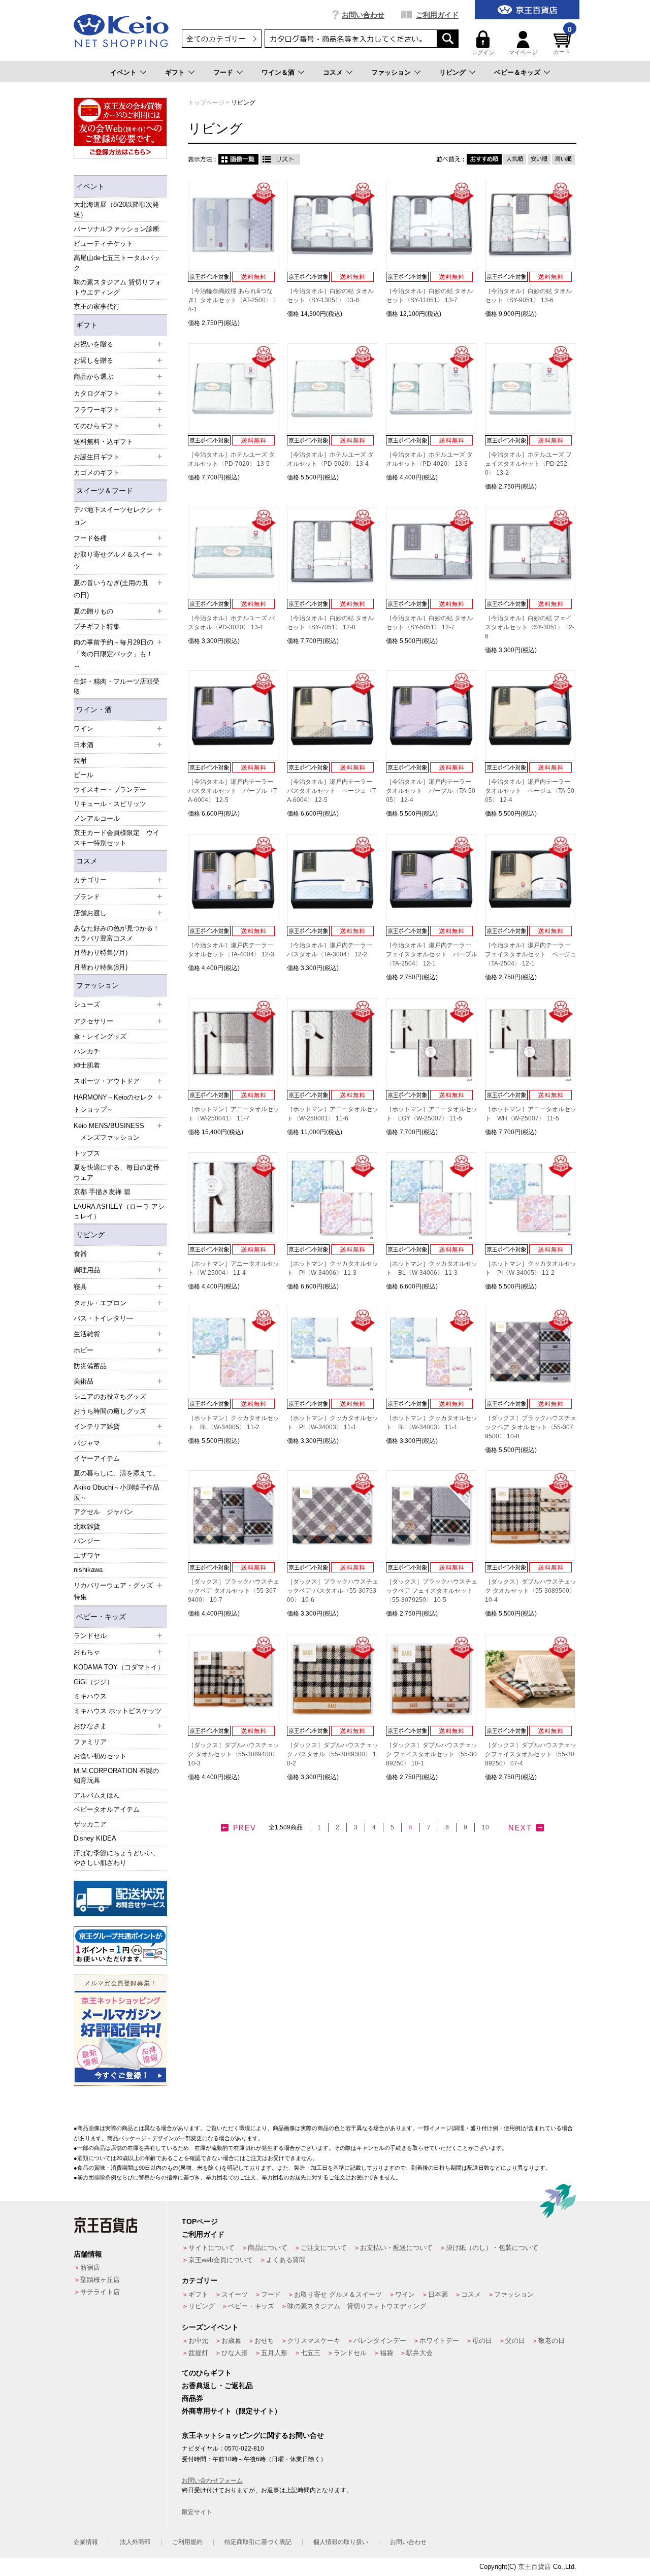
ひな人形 (235, 2353)
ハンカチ (87, 1051)
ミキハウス (90, 1696)
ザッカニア (90, 1824)
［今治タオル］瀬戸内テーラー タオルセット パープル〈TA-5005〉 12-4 (431, 791)
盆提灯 (198, 2353)
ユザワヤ (87, 1555)
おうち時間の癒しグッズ (110, 1411)
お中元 (198, 2341)
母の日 (482, 2341)
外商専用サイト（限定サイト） (232, 2411)
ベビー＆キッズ (517, 72)
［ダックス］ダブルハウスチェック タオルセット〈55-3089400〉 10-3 (234, 1754)
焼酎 (80, 761)
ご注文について (324, 2248)
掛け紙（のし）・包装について (492, 2248)
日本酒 (438, 2294)
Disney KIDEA (95, 1838)
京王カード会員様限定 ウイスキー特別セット (117, 838)
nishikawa (88, 1570)
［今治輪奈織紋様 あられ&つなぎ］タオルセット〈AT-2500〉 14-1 (232, 300)
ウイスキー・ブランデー (110, 790)
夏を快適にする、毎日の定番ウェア (117, 1172)
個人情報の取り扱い (341, 2542)
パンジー (87, 1541)
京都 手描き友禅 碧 (102, 1192)
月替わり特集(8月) (101, 967)
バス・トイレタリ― (103, 1318)
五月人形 (274, 2353)
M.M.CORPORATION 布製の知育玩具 (116, 1776)
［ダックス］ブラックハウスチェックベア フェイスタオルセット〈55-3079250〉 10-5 (432, 1591)
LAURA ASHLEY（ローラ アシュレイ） (119, 1212)
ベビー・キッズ (101, 1617)
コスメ (333, 72)
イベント (123, 72)
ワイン (405, 2294)
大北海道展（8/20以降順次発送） (116, 210)
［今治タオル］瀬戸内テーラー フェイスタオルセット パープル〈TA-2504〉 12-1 (432, 954)
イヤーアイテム (97, 1458)
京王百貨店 (534, 2567)
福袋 (386, 2353)
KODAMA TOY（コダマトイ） (119, 1667)
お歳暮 (231, 2341)
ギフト (175, 72)
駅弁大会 (419, 2353)
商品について (268, 2248)
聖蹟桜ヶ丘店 (100, 2280)
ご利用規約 (187, 2542)
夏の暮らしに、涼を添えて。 (117, 1473)
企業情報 (86, 2542)
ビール (84, 775)
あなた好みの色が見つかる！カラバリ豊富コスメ (117, 933)
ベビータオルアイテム (107, 1809)
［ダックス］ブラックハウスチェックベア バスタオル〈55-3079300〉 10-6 (333, 1591)
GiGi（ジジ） (93, 1682)
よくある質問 (286, 2260)
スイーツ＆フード (105, 491)
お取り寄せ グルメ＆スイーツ (338, 2294)
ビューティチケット (103, 244)
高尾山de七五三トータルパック (117, 263)
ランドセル (350, 2353)
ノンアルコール (97, 818)
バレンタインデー (380, 2341)
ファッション (391, 72)
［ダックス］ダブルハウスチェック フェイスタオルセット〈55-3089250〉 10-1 (432, 1754)
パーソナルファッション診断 (117, 229)
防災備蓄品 (90, 1366)
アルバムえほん (97, 1795)
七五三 (311, 2353)
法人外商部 (135, 2542)
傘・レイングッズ (100, 1036)
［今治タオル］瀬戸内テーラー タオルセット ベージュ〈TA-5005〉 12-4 (530, 791)
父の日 (515, 2341)
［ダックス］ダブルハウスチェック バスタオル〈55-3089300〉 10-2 (333, 1754)
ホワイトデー (439, 2341)
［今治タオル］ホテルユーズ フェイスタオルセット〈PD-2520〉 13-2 (528, 464)
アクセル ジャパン (103, 1512)
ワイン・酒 (94, 710)
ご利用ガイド (437, 15)
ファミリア (90, 1742)
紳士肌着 (87, 1065)
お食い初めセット (100, 1756)
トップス (87, 1153)
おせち (264, 2341)
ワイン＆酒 (278, 72)
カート (563, 43)
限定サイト (197, 2512)
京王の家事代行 (97, 307)
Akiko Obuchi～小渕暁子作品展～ (117, 1492)
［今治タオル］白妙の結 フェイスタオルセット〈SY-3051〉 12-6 (530, 627)
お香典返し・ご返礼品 (217, 2386)
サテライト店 (100, 2292)
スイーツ (235, 2294)
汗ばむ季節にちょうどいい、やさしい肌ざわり (117, 1858)
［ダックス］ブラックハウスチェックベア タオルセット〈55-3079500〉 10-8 (531, 1427)
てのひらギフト (207, 2373)
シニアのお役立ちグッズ (110, 1396)
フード (223, 72)
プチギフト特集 (97, 626)
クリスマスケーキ (314, 2341)
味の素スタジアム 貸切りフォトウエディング (118, 287)
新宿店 (90, 2267)
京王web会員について (221, 2260)
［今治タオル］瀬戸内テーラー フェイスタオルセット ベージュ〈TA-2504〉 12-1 (531, 954)
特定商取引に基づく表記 (258, 2542)
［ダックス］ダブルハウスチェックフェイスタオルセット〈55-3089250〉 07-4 (531, 1754)
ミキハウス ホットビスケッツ (118, 1711)
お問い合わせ (363, 15)
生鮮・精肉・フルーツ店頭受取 (117, 686)
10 (485, 1827)
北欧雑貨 (87, 1526)
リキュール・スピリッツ (110, 804)
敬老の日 (551, 2341)
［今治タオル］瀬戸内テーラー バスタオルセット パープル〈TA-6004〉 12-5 (232, 791)
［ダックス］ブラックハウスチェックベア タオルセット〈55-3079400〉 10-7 (234, 1591)
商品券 (192, 2398)
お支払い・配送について (396, 2248)
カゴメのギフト (97, 473)
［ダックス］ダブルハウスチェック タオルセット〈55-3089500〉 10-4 (531, 1591)
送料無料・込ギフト (103, 442)
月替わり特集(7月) (101, 953)
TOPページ (200, 2221)
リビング (452, 72)
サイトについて (212, 2248)
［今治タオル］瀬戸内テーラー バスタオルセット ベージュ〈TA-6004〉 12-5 (331, 791)
